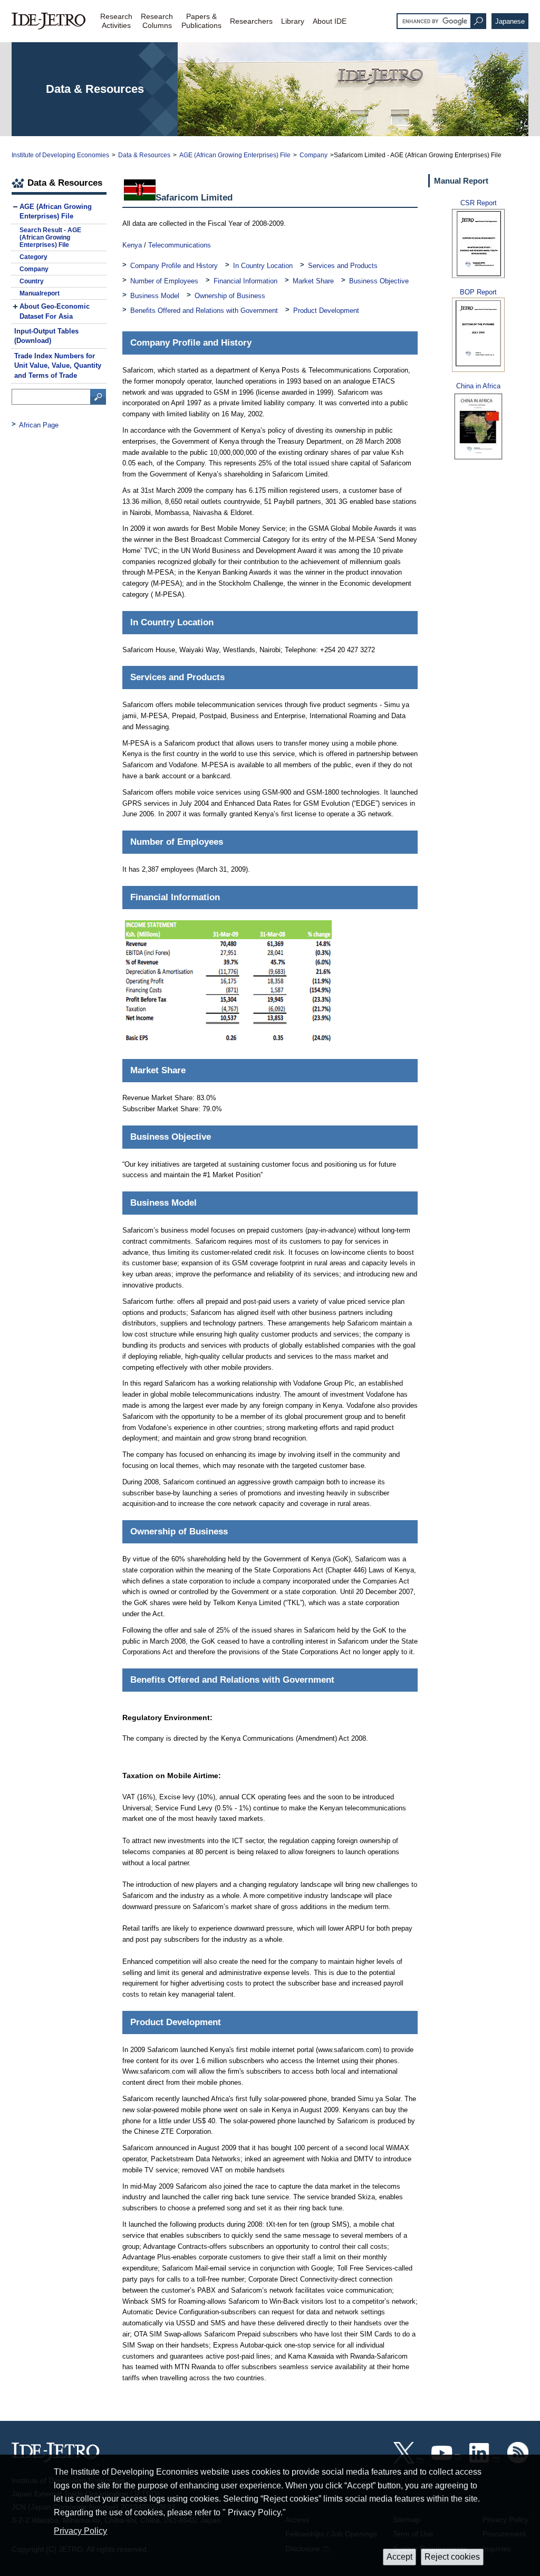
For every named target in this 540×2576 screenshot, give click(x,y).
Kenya (132, 245)
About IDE (330, 21)
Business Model (155, 296)
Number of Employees (164, 281)
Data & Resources (144, 155)
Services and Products (343, 266)
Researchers (251, 21)
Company (314, 155)
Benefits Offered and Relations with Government (204, 311)
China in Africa (478, 386)
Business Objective (379, 281)
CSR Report (479, 203)
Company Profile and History (174, 266)
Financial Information (245, 281)
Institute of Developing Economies (60, 155)
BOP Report (478, 292)
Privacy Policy (80, 2531)
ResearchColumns (157, 21)
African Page (39, 425)
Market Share (313, 281)
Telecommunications (180, 245)
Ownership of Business (230, 296)
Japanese (510, 21)
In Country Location (263, 266)
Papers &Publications (201, 21)
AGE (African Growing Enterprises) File (235, 155)
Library (293, 21)
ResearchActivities (116, 21)
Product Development (326, 311)
